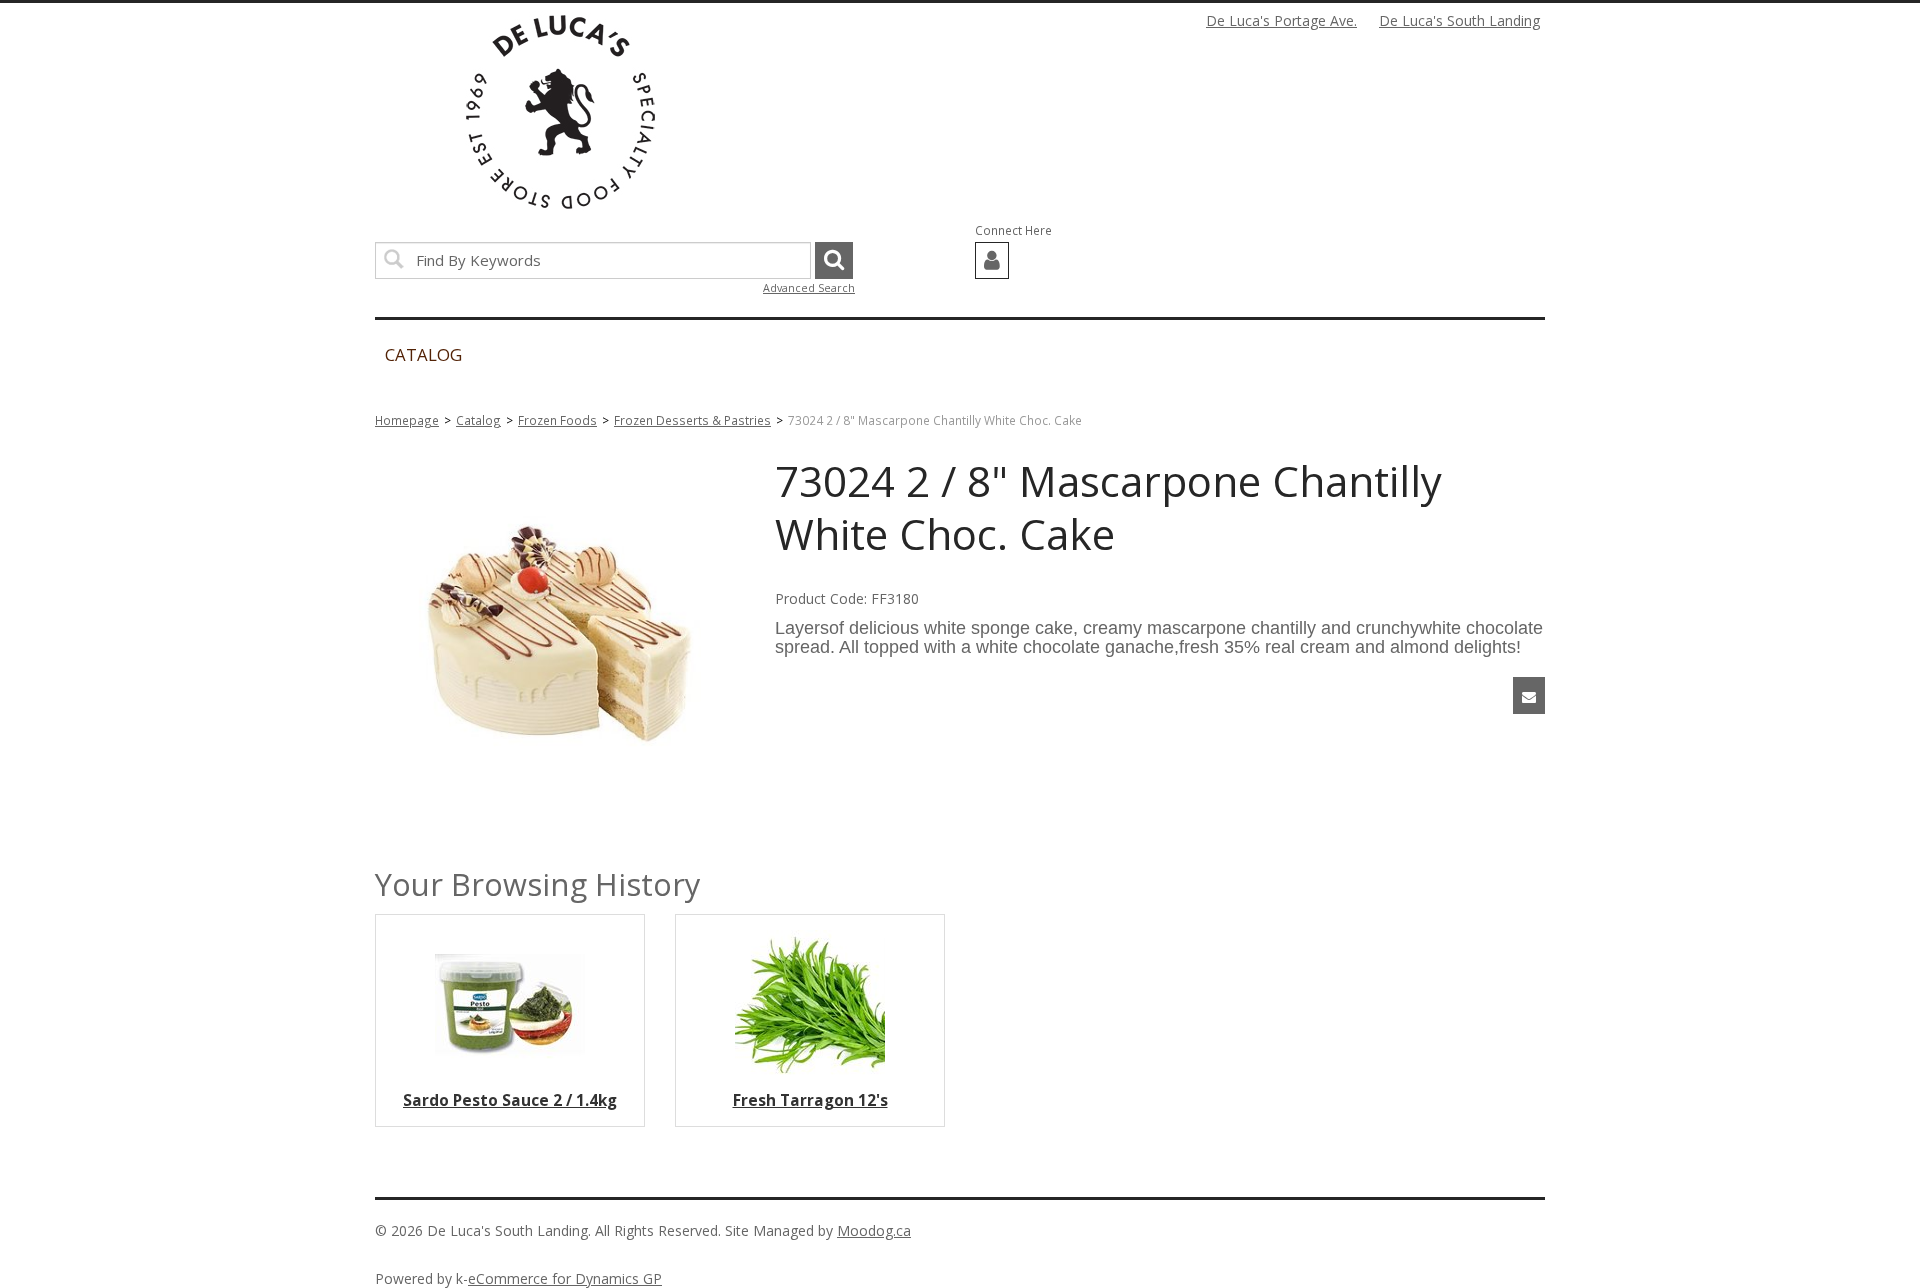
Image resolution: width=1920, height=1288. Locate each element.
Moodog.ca (874, 1230)
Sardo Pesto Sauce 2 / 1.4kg (510, 1100)
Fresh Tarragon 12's (810, 1100)
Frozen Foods (557, 420)
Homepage (407, 420)
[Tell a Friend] (1529, 695)
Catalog (478, 420)
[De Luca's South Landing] (560, 112)
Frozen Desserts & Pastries (692, 420)
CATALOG (423, 354)
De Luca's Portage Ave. (1281, 20)
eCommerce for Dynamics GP (565, 1278)
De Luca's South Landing (1459, 20)
